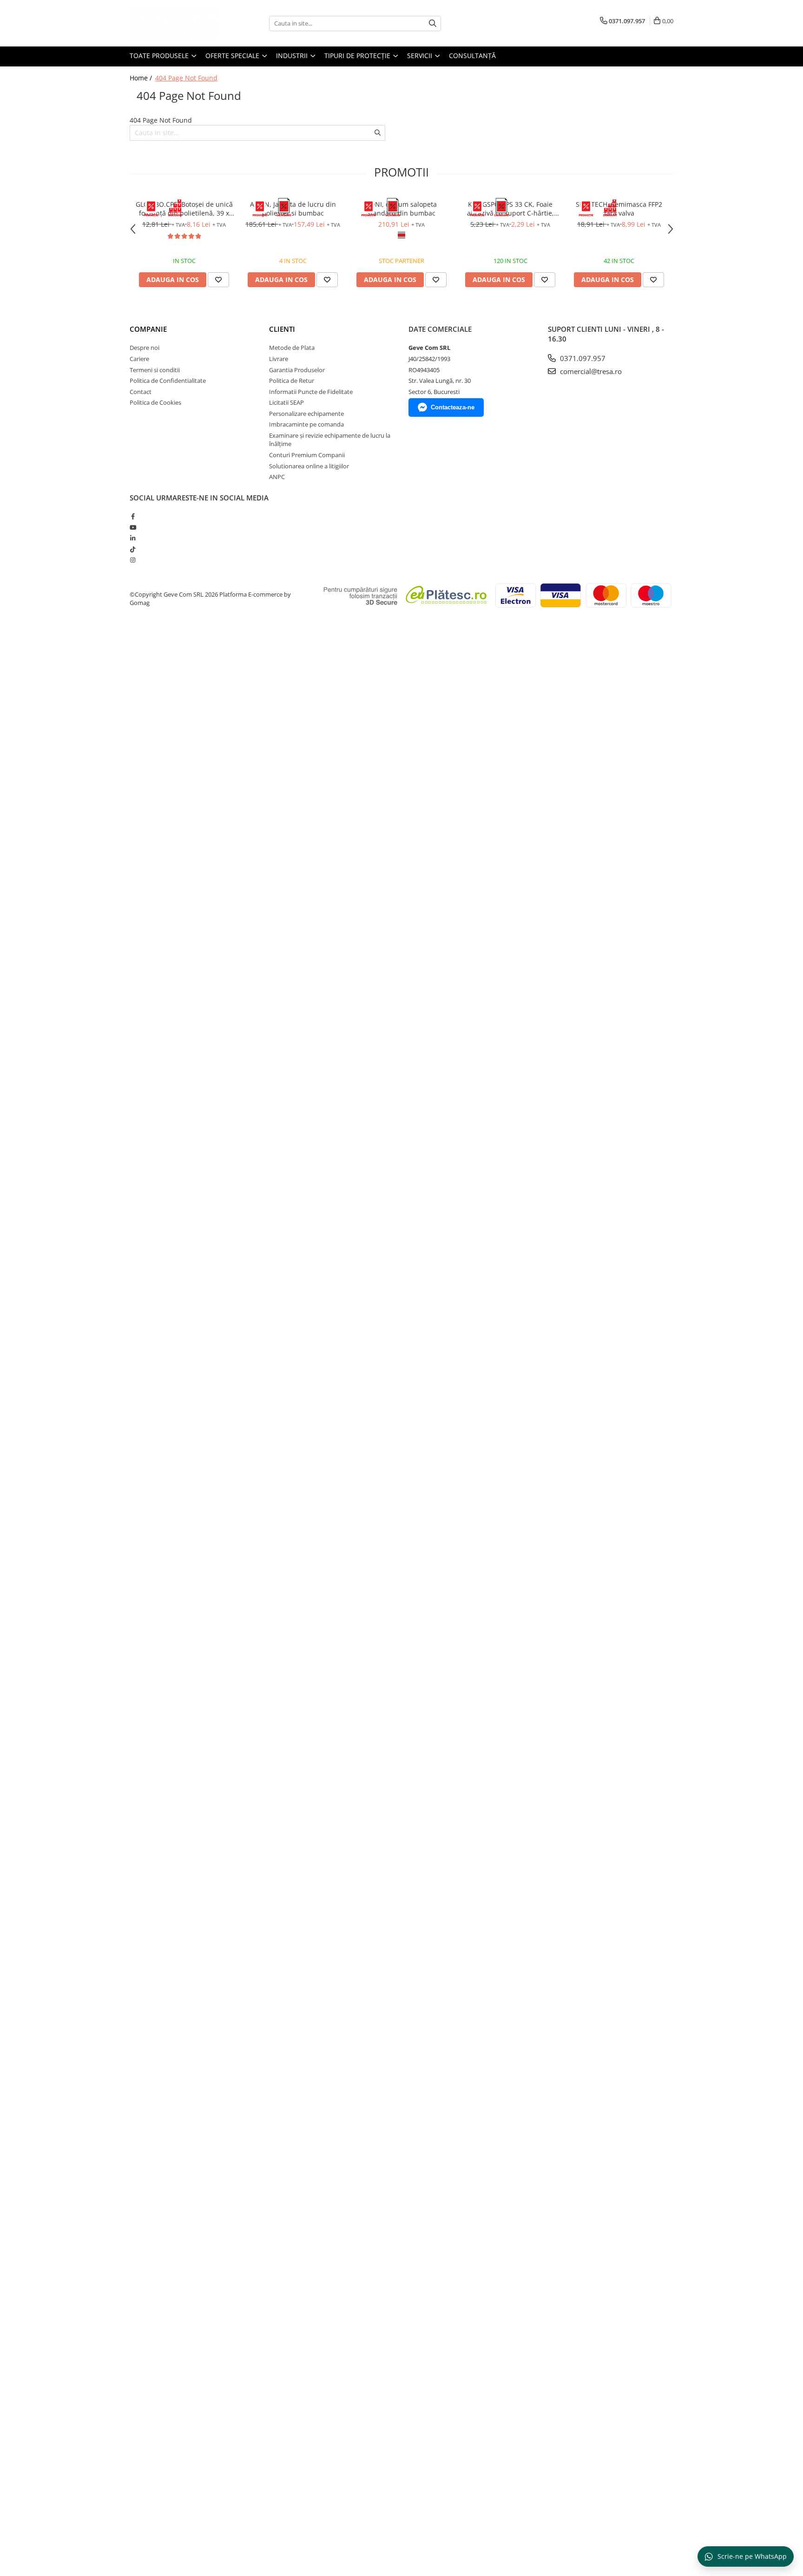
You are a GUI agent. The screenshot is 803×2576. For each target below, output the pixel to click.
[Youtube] (133, 527)
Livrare (279, 359)
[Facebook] (133, 516)
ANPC (277, 477)
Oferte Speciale (233, 56)
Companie (148, 329)
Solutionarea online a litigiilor (309, 466)
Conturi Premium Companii (307, 455)
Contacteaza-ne (453, 407)
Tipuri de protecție (358, 56)
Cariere (139, 359)
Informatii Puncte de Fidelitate (311, 392)
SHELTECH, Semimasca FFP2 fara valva (619, 209)
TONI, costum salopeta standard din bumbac (401, 209)
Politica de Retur (292, 381)
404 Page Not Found (186, 78)
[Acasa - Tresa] (176, 23)
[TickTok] (133, 549)
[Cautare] (433, 23)
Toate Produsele (160, 56)
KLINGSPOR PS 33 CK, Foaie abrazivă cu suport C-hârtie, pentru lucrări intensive (510, 209)
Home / (142, 78)
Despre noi (145, 348)
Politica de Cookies (155, 402)
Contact (141, 392)
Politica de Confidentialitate (168, 381)
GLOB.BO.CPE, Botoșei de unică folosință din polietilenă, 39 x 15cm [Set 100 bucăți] (184, 209)
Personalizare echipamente (306, 414)
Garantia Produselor (297, 370)
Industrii (293, 56)
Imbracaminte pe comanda (306, 424)
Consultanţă (472, 56)
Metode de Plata (292, 348)
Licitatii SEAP (286, 402)
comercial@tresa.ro (590, 371)
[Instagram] (133, 560)
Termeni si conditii (155, 370)
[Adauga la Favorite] (218, 280)
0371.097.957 (582, 358)
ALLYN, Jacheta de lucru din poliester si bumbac (293, 209)
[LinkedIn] (133, 538)
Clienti (282, 329)
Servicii (421, 56)
